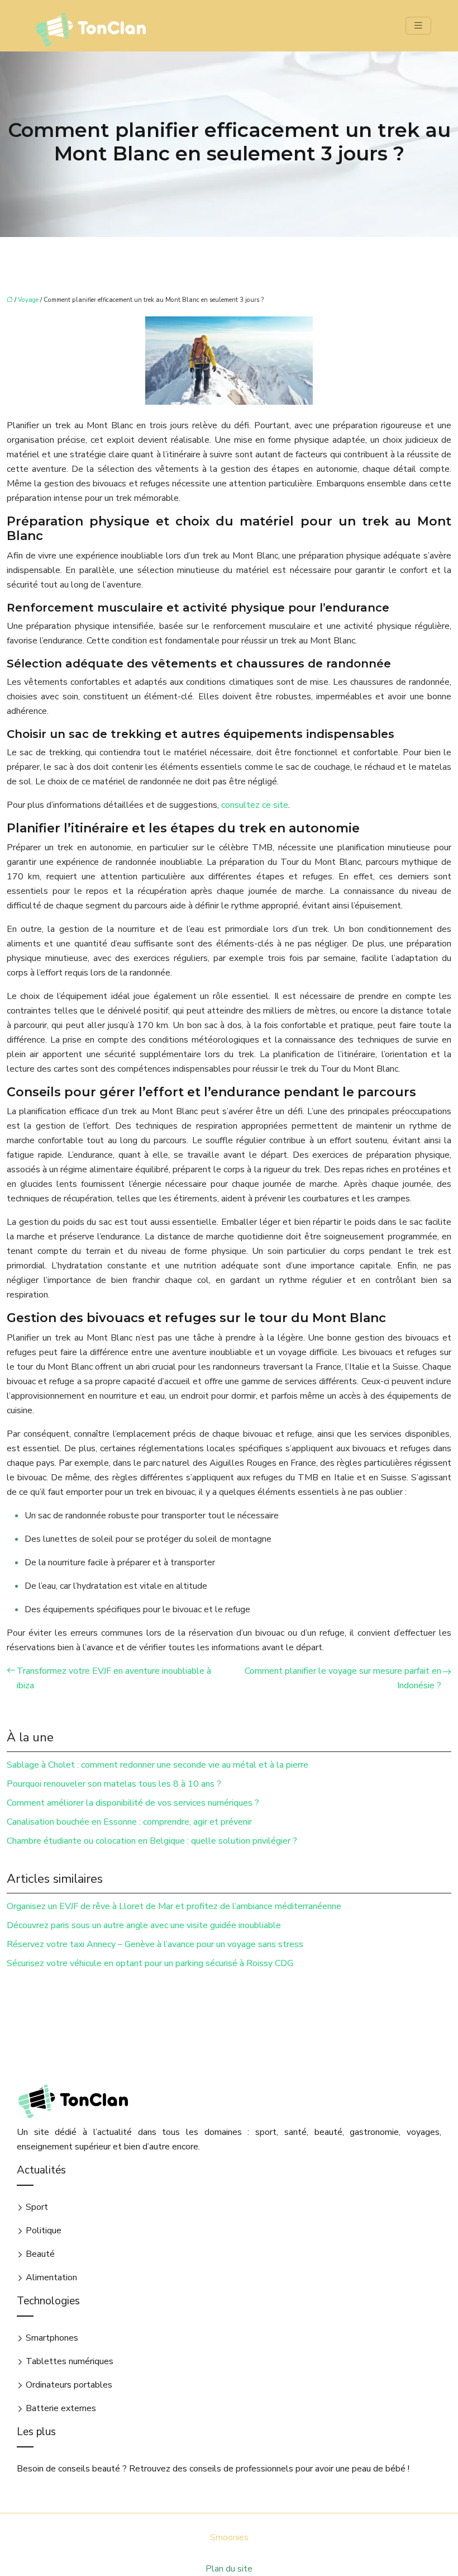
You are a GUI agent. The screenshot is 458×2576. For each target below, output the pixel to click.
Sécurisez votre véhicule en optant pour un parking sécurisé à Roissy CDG (150, 1963)
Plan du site (229, 2569)
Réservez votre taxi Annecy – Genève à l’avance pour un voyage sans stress (155, 1944)
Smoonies (229, 2537)
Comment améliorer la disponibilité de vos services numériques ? (133, 1803)
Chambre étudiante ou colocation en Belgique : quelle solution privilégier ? (152, 1841)
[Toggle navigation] (418, 26)
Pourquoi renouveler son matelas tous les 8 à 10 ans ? (114, 1784)
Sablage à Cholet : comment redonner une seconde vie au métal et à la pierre (158, 1765)
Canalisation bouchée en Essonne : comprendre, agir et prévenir (129, 1822)
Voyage (28, 300)
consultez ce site (255, 805)
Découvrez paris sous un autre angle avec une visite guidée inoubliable (144, 1925)
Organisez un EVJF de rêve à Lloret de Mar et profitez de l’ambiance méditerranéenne (174, 1906)
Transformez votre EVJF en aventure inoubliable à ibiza (114, 1678)
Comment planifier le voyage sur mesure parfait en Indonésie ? (343, 1678)
